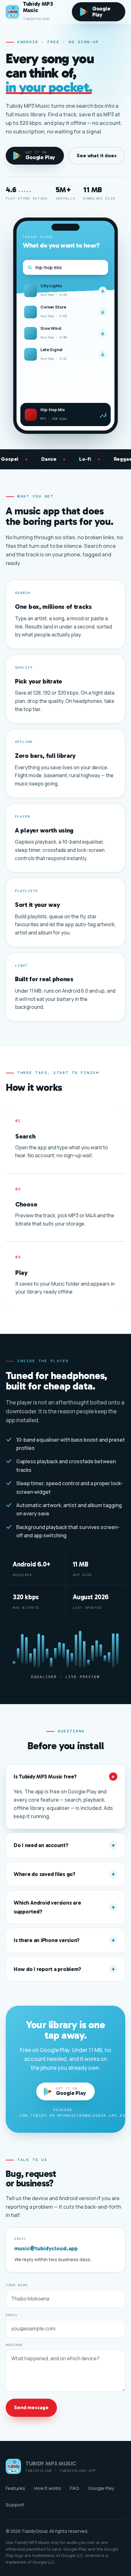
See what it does (97, 156)
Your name (17, 2285)
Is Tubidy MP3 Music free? (65, 1777)
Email (20, 2239)
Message (14, 2345)
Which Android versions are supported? (64, 1907)
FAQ (75, 2488)
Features (15, 2488)
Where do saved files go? (64, 1874)
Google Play (101, 2488)
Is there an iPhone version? (64, 1940)
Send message (31, 2407)
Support (15, 2505)
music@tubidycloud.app (46, 2248)
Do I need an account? (64, 1845)
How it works (48, 2488)
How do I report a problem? (64, 1969)
